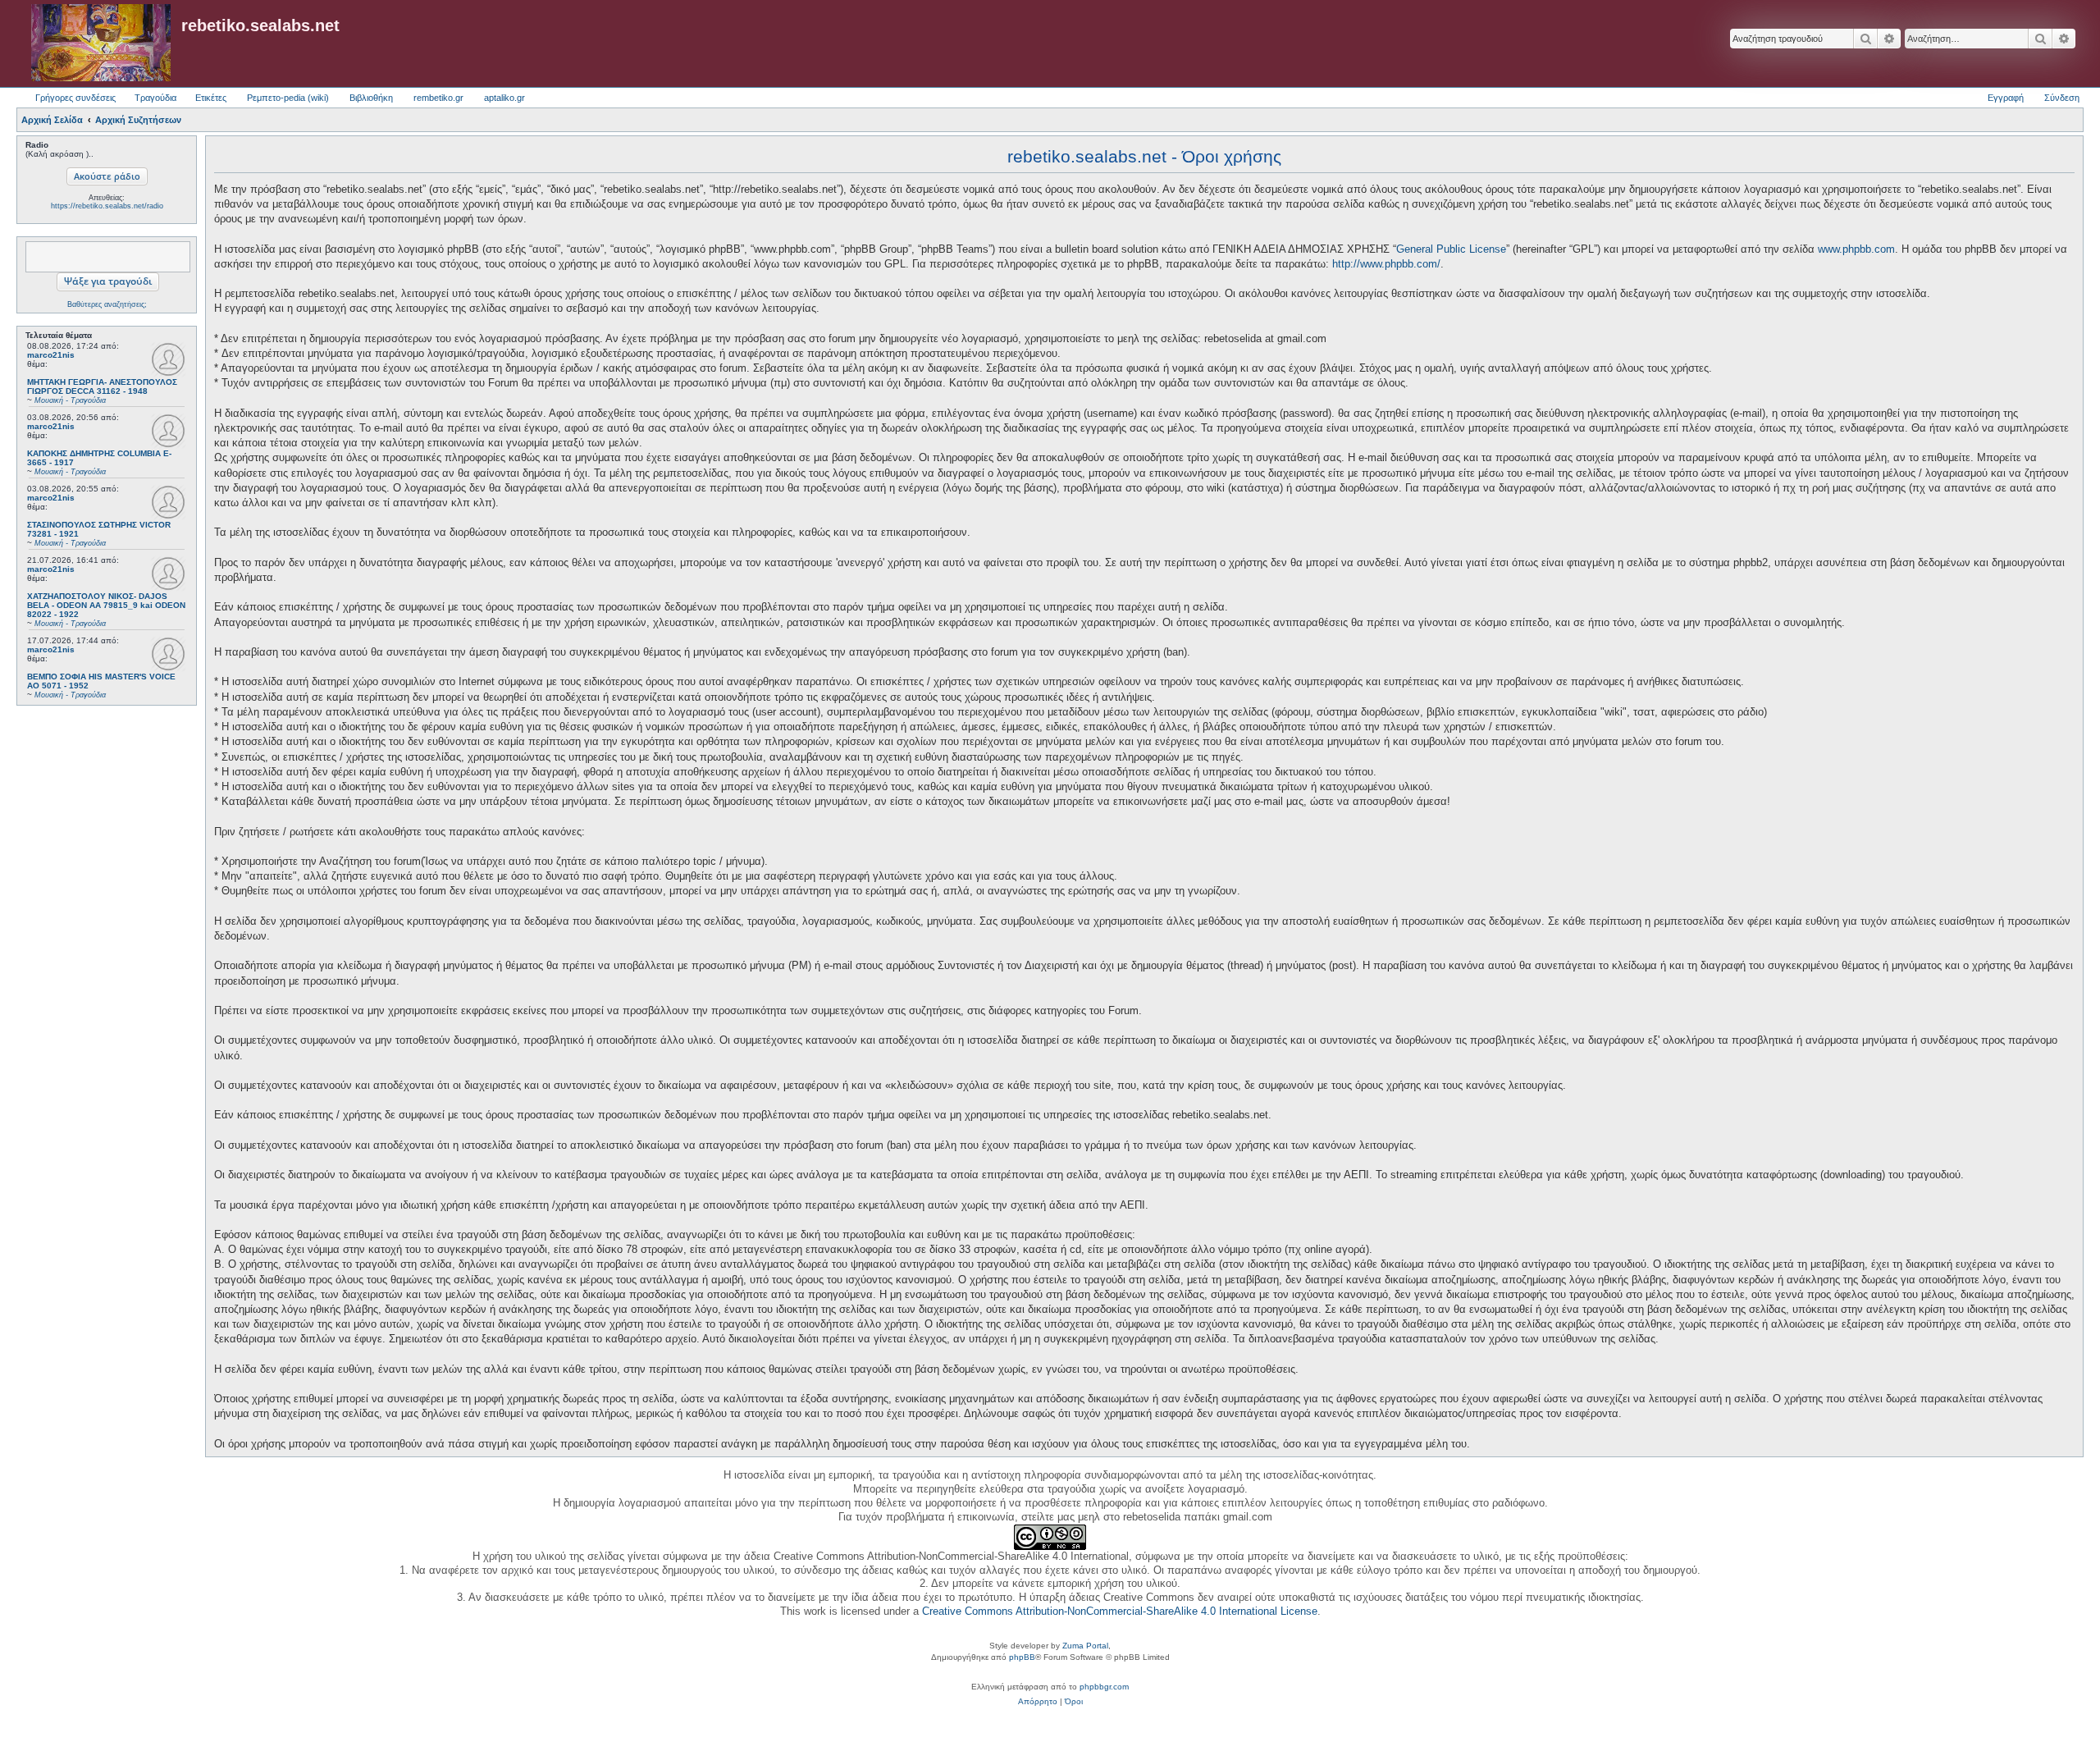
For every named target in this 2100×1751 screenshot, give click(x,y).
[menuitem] (1038, 1702)
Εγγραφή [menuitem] (2006, 98)
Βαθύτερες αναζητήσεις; (107, 304)
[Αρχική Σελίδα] (101, 43)
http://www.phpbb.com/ (1386, 264)
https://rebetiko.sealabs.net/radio (107, 206)
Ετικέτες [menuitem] (211, 98)
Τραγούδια (155, 98)
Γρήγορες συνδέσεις (75, 98)
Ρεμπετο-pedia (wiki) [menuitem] (288, 98)
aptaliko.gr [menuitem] (504, 98)
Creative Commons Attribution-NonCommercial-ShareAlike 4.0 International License (1120, 1611)
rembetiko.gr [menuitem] (438, 98)
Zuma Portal (1085, 1646)
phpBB (1022, 1657)
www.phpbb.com (1856, 249)
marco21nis (51, 355)
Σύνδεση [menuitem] (2062, 98)
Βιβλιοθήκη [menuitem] (371, 98)
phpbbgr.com (1104, 1687)
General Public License (1451, 249)
